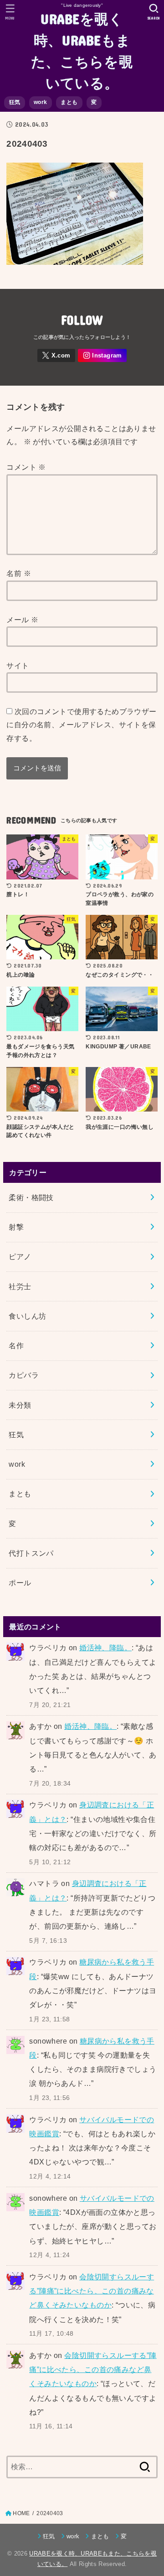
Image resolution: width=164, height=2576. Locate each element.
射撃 (16, 1227)
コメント (26, 467)
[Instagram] (102, 355)
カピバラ (24, 1375)
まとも (69, 102)
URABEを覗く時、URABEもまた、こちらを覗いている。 (82, 50)
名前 (19, 573)
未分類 (20, 1405)
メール (22, 620)
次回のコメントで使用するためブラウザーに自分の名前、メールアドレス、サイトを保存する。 (81, 725)
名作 (16, 1345)
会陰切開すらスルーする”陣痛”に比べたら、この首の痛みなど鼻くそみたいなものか (92, 2291)
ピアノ (20, 1256)
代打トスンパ (31, 1553)
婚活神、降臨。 (105, 1648)
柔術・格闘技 (31, 1197)
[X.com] (56, 355)
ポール (20, 1583)
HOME (21, 2513)
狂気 (15, 102)
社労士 (20, 1286)
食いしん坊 (27, 1316)
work (40, 102)
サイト (18, 665)
